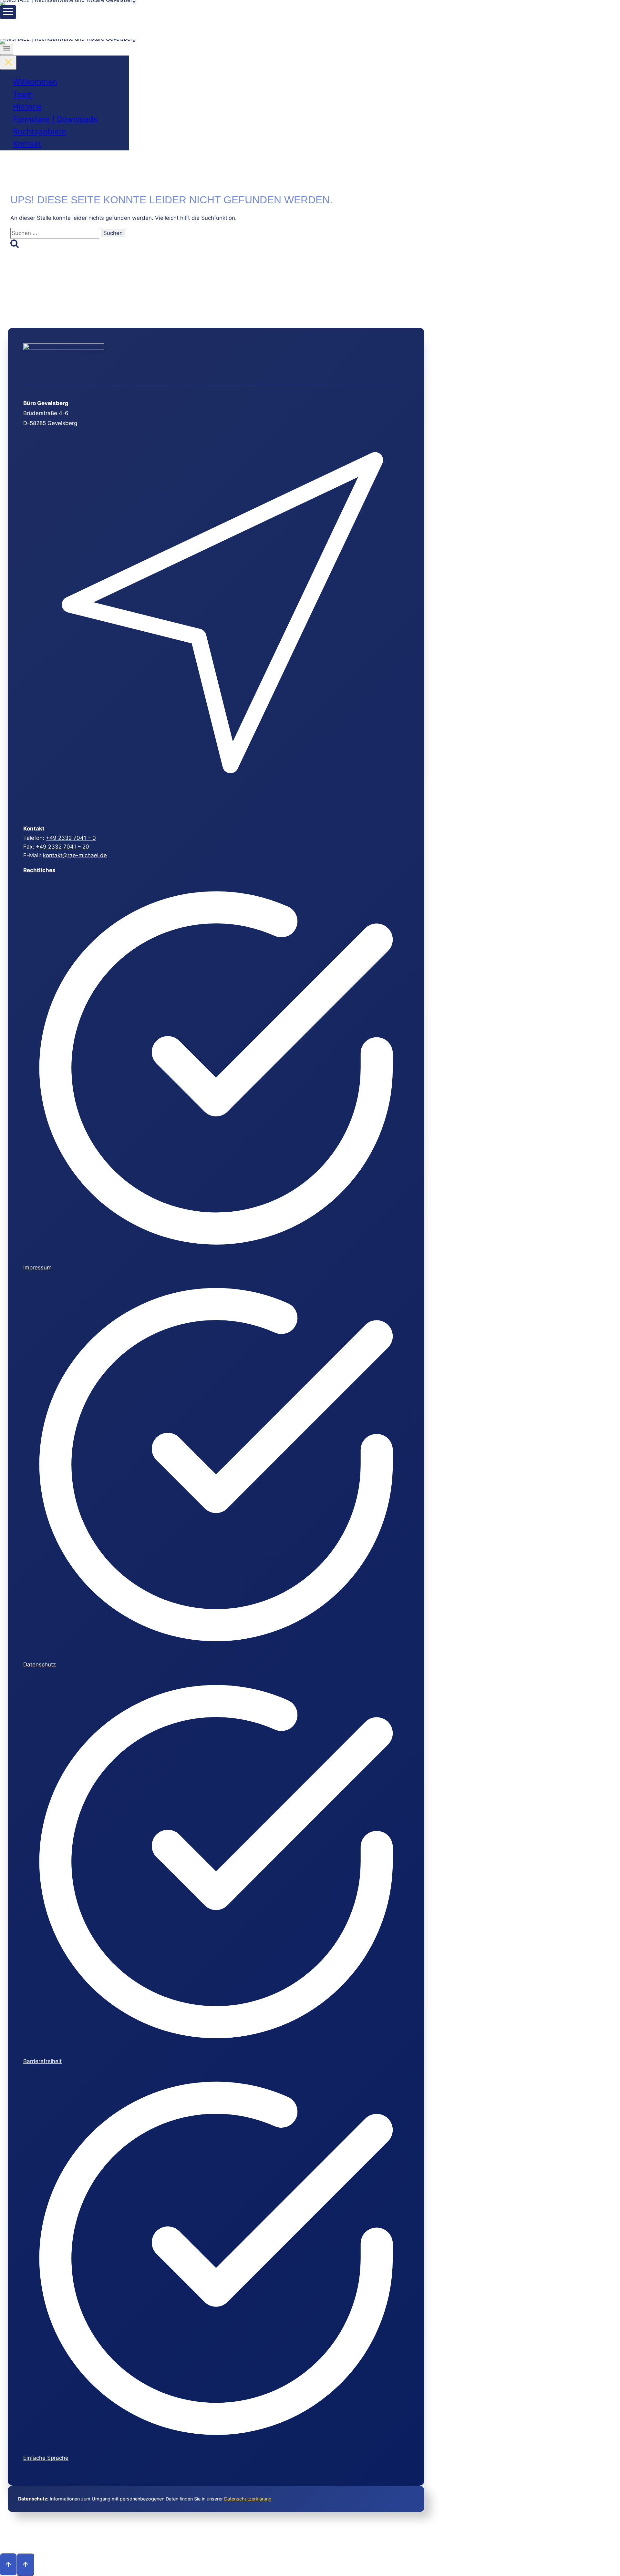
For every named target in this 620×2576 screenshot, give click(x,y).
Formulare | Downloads (55, 119)
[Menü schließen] (8, 63)
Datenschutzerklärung (248, 2499)
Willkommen (35, 82)
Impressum (37, 1268)
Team (23, 94)
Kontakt (27, 144)
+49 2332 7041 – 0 (71, 838)
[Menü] (8, 12)
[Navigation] (7, 49)
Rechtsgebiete (40, 132)
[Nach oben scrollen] (8, 2564)
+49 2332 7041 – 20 (62, 847)
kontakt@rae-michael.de (75, 855)
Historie (27, 107)
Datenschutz (40, 1665)
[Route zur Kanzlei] (215, 811)
